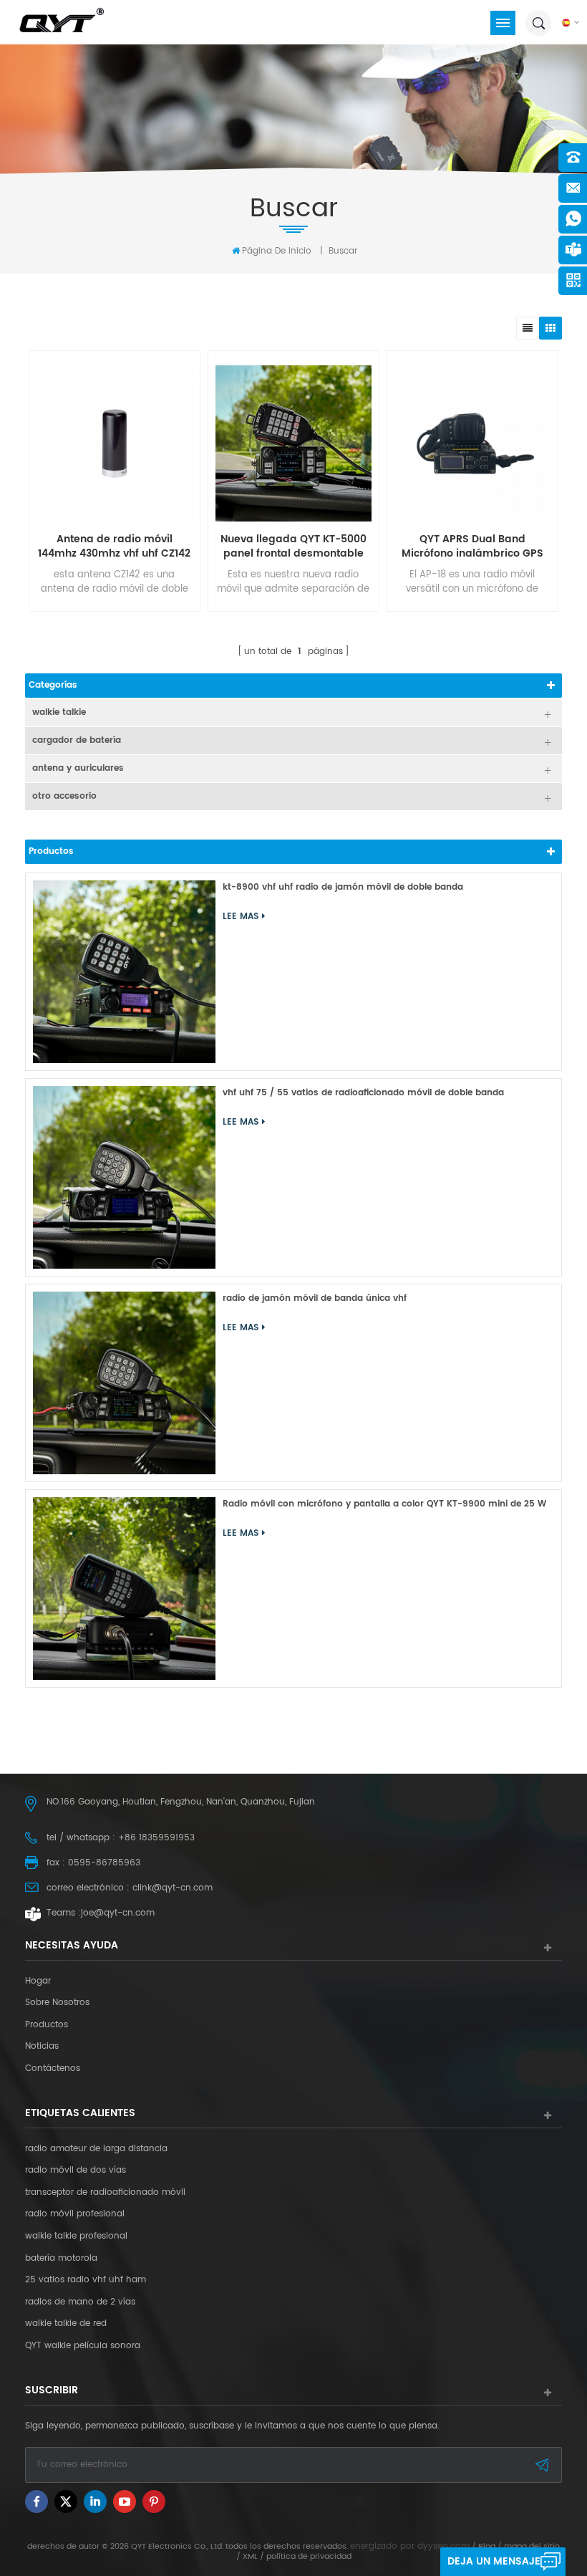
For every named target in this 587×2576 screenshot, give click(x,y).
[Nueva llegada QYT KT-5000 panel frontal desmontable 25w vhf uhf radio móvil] (293, 443)
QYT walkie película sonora (83, 2346)
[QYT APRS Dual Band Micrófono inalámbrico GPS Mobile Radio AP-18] (472, 443)
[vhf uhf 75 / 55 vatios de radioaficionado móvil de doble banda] (124, 1177)
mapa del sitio (532, 2547)
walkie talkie (59, 712)
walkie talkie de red (66, 2324)
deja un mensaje (494, 2561)
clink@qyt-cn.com (173, 1888)
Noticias (42, 2047)
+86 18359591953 (156, 1838)
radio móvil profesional (75, 2214)
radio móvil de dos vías (76, 2171)
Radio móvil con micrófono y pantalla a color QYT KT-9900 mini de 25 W (384, 1504)
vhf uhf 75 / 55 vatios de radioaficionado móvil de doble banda (363, 1093)
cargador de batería (77, 740)
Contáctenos (53, 2069)
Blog (487, 2547)
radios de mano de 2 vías (80, 2302)
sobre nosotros (57, 2003)
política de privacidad (309, 2557)
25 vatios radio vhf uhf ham (86, 2280)
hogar (38, 1981)
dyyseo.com (443, 2546)
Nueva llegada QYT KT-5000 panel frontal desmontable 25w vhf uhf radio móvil (293, 547)
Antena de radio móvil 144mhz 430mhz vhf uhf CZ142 (114, 547)
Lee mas (111, 660)
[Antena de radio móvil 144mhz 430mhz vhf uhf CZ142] (115, 443)
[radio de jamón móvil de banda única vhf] (124, 1383)
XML (250, 2557)
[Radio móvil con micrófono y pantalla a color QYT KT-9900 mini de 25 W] (124, 1589)
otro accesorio (64, 796)
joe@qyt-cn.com (118, 1913)
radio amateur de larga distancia (96, 2149)
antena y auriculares (78, 768)
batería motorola (61, 2259)
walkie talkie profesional (76, 2236)
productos (47, 2025)
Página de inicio (277, 251)
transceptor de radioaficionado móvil (105, 2193)
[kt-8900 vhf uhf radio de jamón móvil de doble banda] (124, 972)
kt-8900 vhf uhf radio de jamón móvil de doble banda (343, 887)
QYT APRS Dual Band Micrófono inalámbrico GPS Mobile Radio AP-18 (472, 547)
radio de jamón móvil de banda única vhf (315, 1298)
